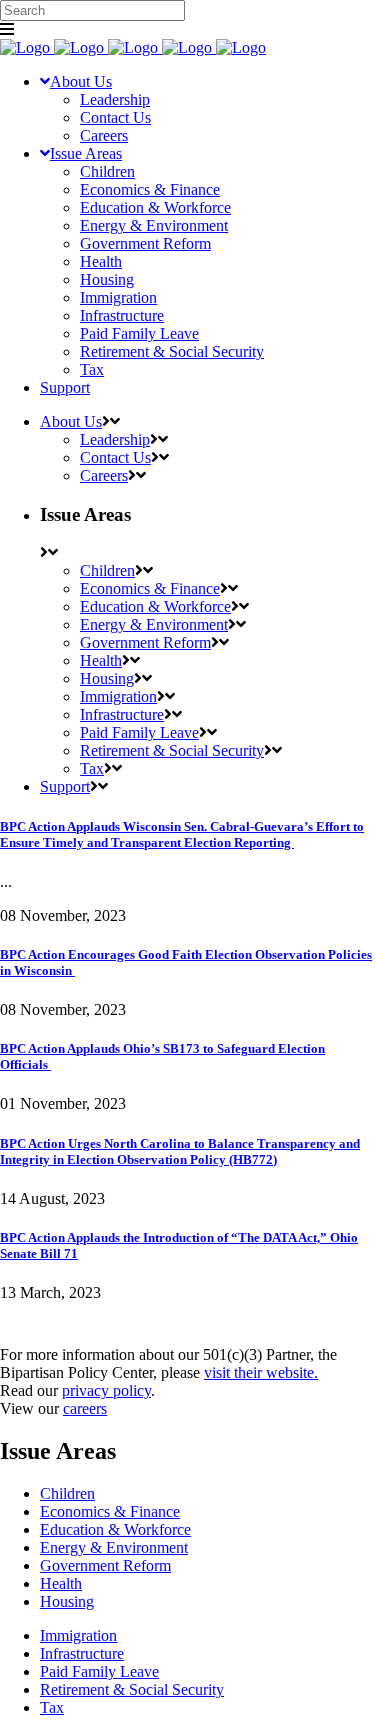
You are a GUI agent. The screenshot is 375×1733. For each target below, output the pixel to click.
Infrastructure (82, 1653)
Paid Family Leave (99, 1671)
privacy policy (106, 1390)
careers (85, 1408)
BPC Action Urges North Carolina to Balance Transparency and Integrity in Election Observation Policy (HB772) (180, 1151)
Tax (52, 1707)
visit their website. (261, 1372)
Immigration (78, 1635)
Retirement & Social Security (132, 1689)
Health (61, 1583)
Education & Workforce (115, 1529)
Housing (67, 1601)
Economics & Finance (110, 1511)
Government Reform (105, 1565)
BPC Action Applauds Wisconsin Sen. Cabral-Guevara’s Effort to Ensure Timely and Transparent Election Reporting (182, 834)
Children (67, 1493)
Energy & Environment (114, 1547)
